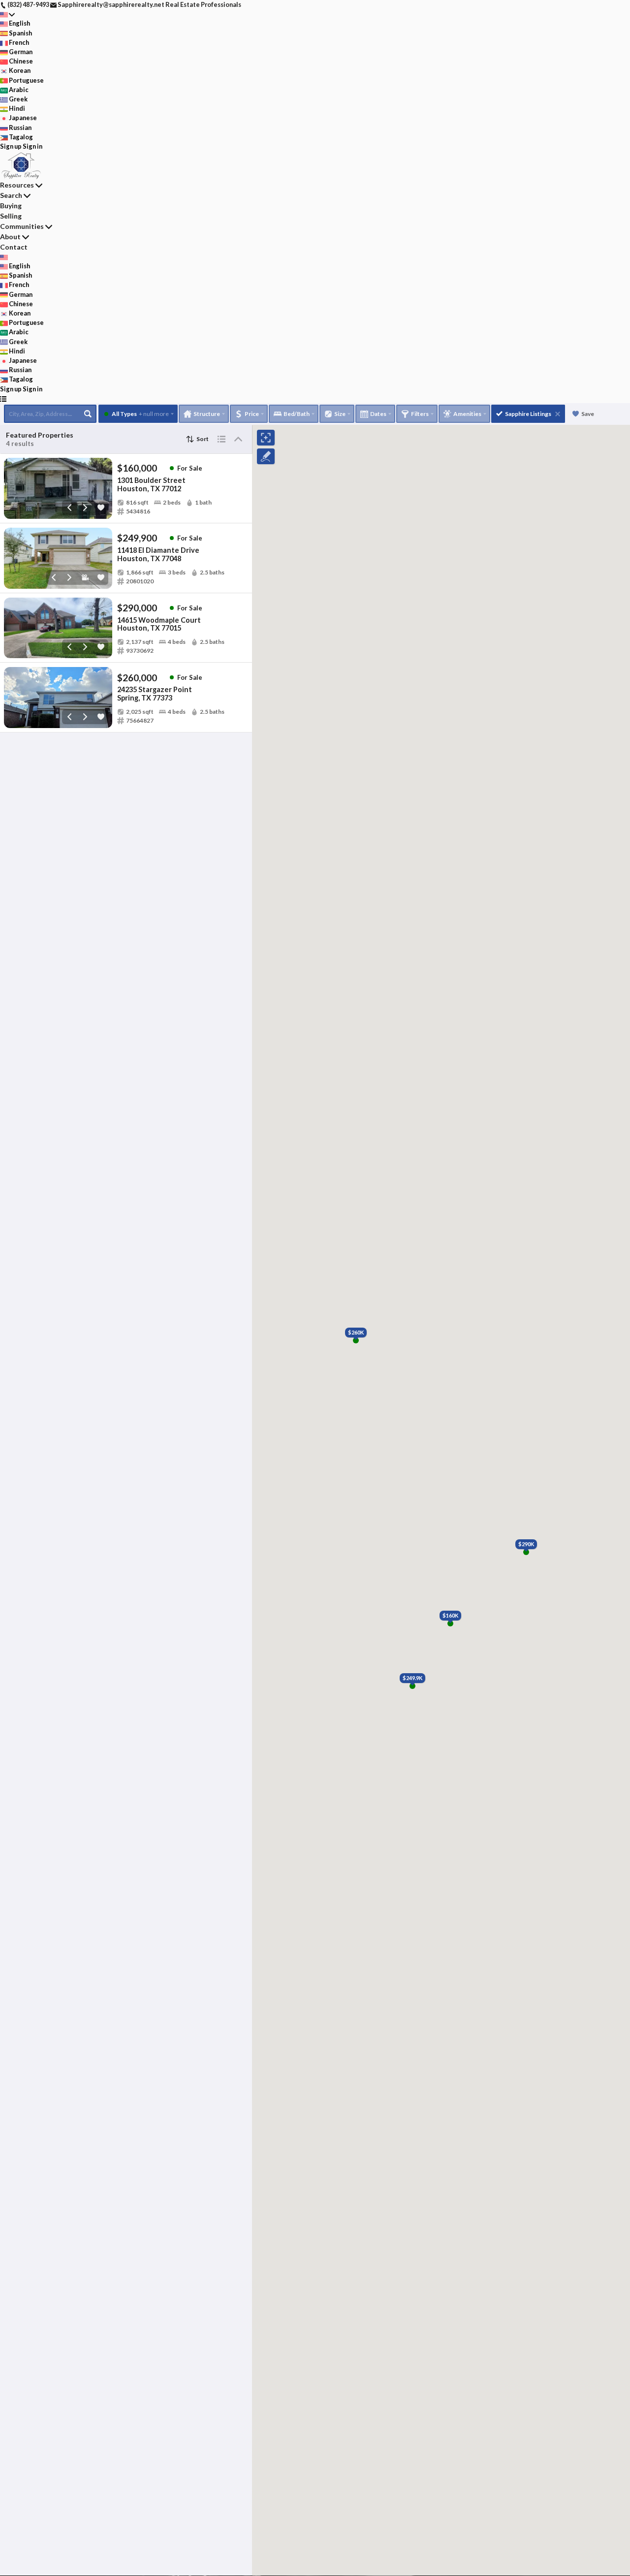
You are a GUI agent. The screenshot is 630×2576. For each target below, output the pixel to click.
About (10, 237)
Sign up (11, 146)
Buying (11, 206)
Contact (14, 247)
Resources (17, 185)
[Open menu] (3, 398)
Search (11, 195)
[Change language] (8, 14)
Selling (11, 216)
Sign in (32, 146)
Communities (22, 226)
